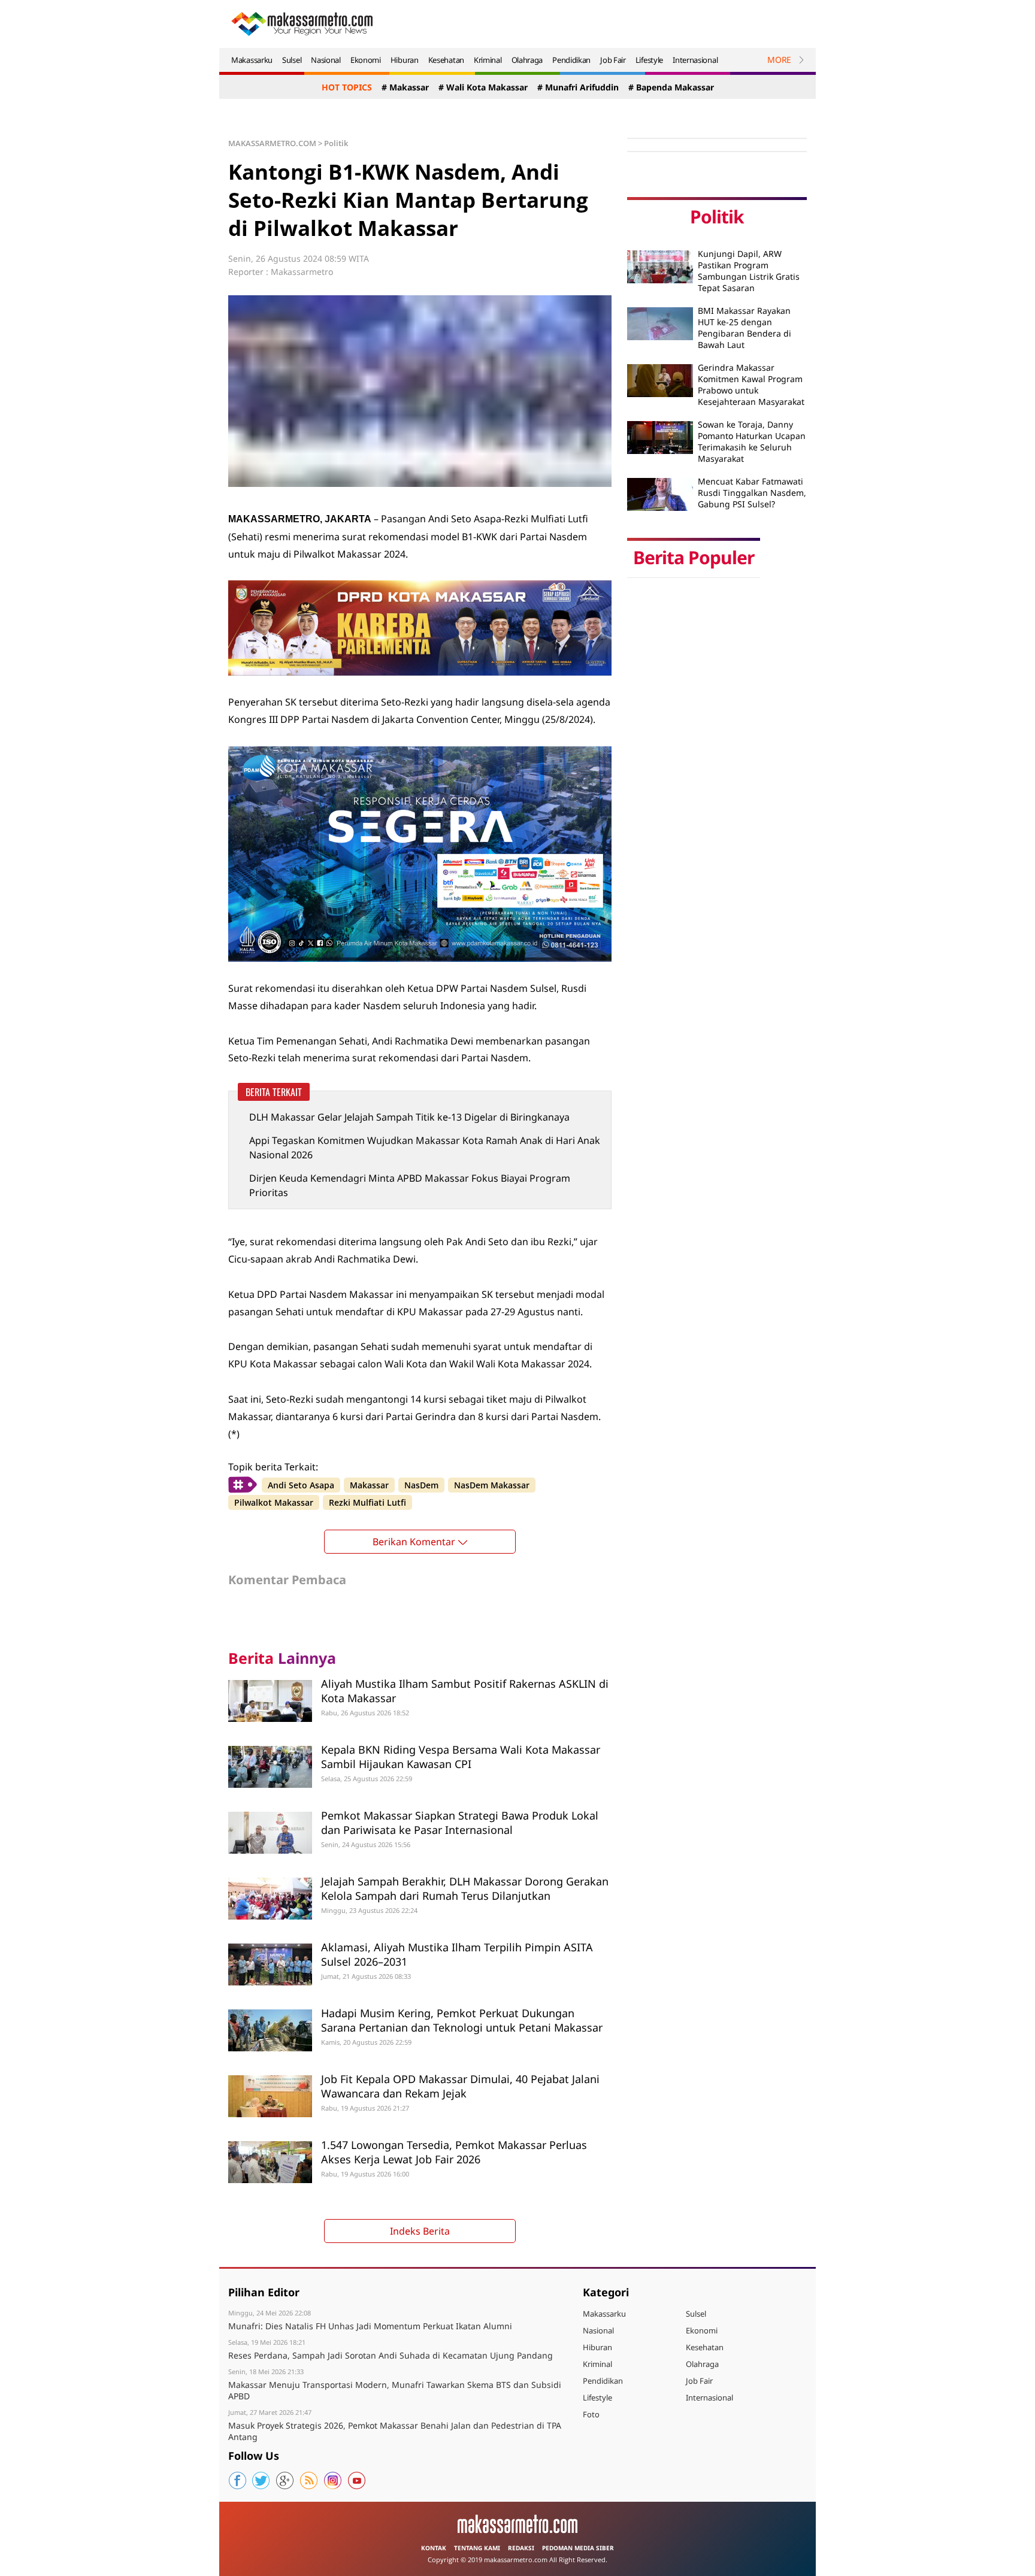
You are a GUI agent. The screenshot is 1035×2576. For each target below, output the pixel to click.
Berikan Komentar (414, 1542)
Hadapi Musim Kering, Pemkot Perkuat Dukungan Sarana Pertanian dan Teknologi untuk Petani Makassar (462, 2020)
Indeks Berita (420, 2231)
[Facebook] (237, 2481)
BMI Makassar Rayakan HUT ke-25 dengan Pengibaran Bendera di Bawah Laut (745, 328)
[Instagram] (333, 2481)
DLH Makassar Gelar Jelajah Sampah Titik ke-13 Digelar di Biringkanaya (409, 1117)
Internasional (695, 60)
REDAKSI (521, 2548)
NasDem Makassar (492, 1485)
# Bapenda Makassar (671, 87)
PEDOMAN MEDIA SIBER (578, 2548)
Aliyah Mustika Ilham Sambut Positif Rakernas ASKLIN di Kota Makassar (465, 1690)
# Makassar (405, 87)
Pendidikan (571, 60)
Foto (591, 2414)
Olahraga (527, 60)
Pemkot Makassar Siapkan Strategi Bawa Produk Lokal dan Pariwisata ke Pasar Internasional (460, 1822)
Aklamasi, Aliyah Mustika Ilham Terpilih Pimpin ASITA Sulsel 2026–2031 (457, 1954)
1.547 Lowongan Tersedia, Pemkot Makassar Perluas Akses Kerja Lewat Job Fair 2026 (454, 2152)
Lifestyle (649, 60)
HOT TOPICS (347, 87)
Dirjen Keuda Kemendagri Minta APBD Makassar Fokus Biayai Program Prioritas (410, 1185)
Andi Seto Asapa (301, 1485)
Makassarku (252, 60)
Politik (336, 143)
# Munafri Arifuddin (578, 87)
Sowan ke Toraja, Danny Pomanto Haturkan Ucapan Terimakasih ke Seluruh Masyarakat (752, 441)
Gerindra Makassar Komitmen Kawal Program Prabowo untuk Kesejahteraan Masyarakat (751, 385)
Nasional (326, 60)
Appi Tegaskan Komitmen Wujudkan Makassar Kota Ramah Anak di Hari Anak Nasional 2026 (425, 1148)
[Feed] (309, 2481)
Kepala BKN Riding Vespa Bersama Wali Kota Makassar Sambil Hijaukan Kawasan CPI (461, 1756)
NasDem (421, 1485)
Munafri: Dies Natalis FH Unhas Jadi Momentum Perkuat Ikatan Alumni (370, 2326)
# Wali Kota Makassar (483, 87)
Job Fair (613, 60)
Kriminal (488, 60)
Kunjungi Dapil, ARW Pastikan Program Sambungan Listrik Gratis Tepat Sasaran (749, 271)
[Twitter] (261, 2481)
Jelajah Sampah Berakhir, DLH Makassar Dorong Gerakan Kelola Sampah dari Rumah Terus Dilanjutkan (465, 1888)
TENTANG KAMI (477, 2548)
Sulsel (292, 60)
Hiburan (405, 60)
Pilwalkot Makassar (274, 1502)
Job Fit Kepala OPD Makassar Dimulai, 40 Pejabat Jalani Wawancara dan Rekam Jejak (460, 2086)
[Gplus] (285, 2481)
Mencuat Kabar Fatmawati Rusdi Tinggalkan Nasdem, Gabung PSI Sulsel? (752, 493)
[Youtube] (357, 2481)
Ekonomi (366, 60)
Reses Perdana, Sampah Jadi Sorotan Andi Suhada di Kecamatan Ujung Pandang (391, 2355)
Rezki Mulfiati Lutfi (367, 1502)
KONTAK (434, 2548)
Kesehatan (446, 60)
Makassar (369, 1485)
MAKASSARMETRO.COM (272, 143)
